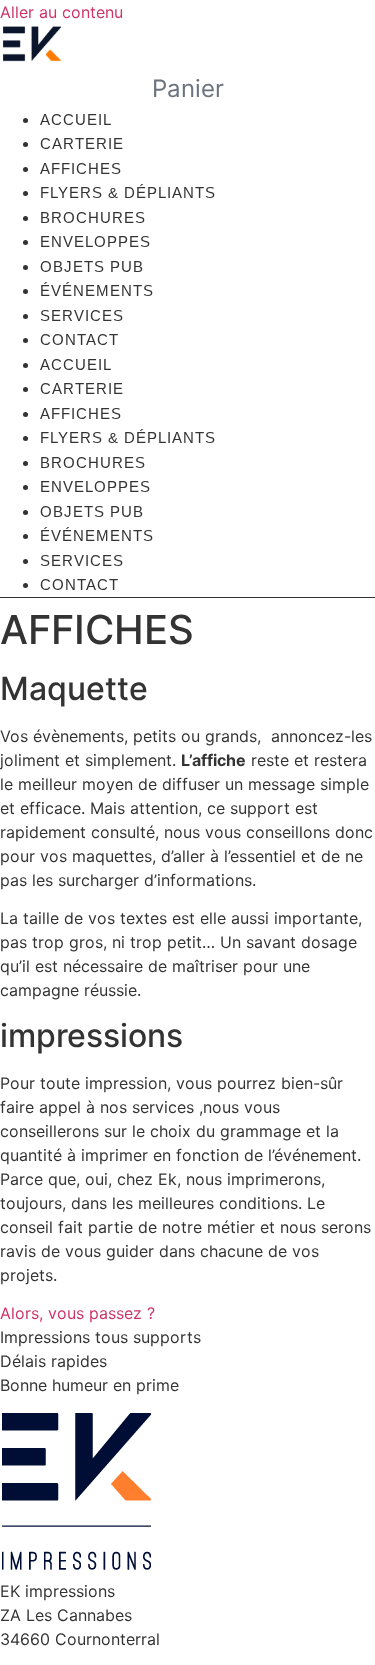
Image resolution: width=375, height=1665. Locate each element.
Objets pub (92, 266)
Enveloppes (95, 241)
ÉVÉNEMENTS (97, 290)
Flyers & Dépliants (128, 192)
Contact (79, 339)
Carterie (82, 143)
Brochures (93, 217)
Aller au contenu (61, 12)
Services (82, 315)
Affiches (81, 168)
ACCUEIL (76, 119)
